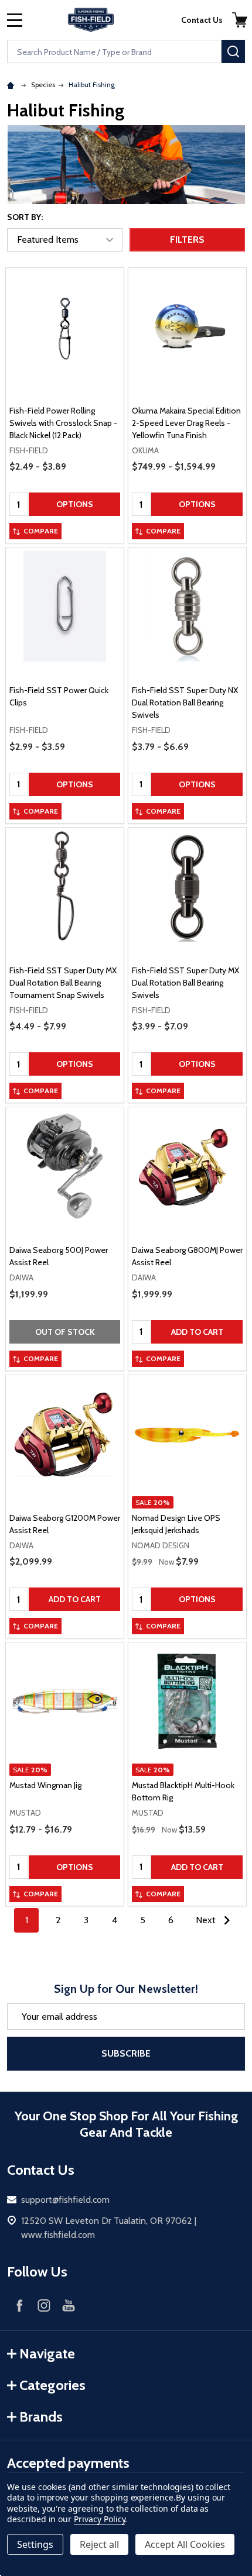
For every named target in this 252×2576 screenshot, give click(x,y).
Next (207, 1920)
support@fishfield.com (65, 2200)
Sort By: (25, 217)
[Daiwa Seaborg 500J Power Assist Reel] (65, 1166)
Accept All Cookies (185, 2544)
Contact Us (202, 20)
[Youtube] (69, 2305)
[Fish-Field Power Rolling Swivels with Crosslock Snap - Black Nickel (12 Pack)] (65, 327)
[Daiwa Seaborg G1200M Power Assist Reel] (65, 1434)
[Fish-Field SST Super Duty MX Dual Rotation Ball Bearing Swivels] (187, 886)
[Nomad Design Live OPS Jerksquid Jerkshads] (187, 1434)
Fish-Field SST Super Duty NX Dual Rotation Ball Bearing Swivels (185, 702)
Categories (52, 2385)
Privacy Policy (99, 2519)
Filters (187, 240)
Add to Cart (197, 1332)
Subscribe (126, 2053)
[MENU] (15, 20)
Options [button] (75, 504)
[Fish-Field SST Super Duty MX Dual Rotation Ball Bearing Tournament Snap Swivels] (65, 886)
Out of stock (65, 1332)
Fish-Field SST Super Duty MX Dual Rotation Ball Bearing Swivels (185, 983)
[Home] (12, 85)
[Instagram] (44, 2305)
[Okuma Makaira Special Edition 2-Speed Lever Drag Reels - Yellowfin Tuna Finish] (187, 327)
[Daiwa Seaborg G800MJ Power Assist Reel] (187, 1166)
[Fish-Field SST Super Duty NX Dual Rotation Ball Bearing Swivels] (187, 606)
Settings (35, 2544)
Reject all (99, 2544)
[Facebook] (19, 2305)
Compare (41, 531)
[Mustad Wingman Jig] (65, 1701)
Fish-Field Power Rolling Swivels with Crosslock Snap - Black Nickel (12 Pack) (63, 423)
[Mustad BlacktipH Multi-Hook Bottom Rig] (187, 1701)
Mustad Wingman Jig (45, 1785)
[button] (240, 20)
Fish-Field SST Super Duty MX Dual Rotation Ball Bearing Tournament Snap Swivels (63, 983)
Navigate (47, 2353)
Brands (41, 2417)
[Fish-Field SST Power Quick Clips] (65, 606)
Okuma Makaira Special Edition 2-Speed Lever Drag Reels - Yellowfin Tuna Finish (186, 423)
